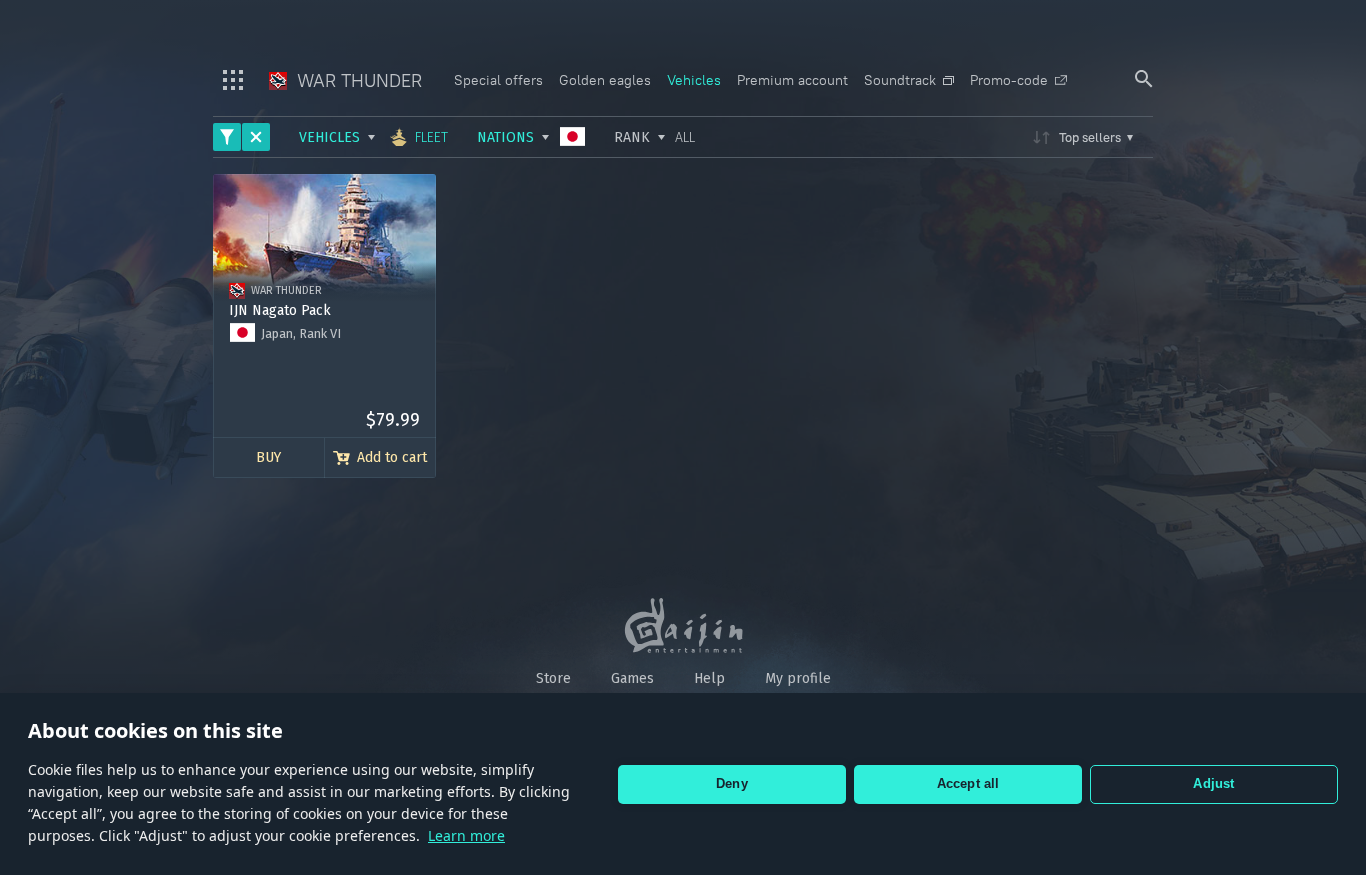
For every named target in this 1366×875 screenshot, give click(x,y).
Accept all (968, 783)
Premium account (792, 80)
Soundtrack (900, 80)
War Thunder (357, 80)
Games (632, 678)
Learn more (466, 835)
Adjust (1213, 783)
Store (553, 678)
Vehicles (694, 80)
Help (709, 678)
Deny (732, 783)
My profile (798, 678)
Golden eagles (605, 80)
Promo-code (1009, 80)
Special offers (498, 80)
